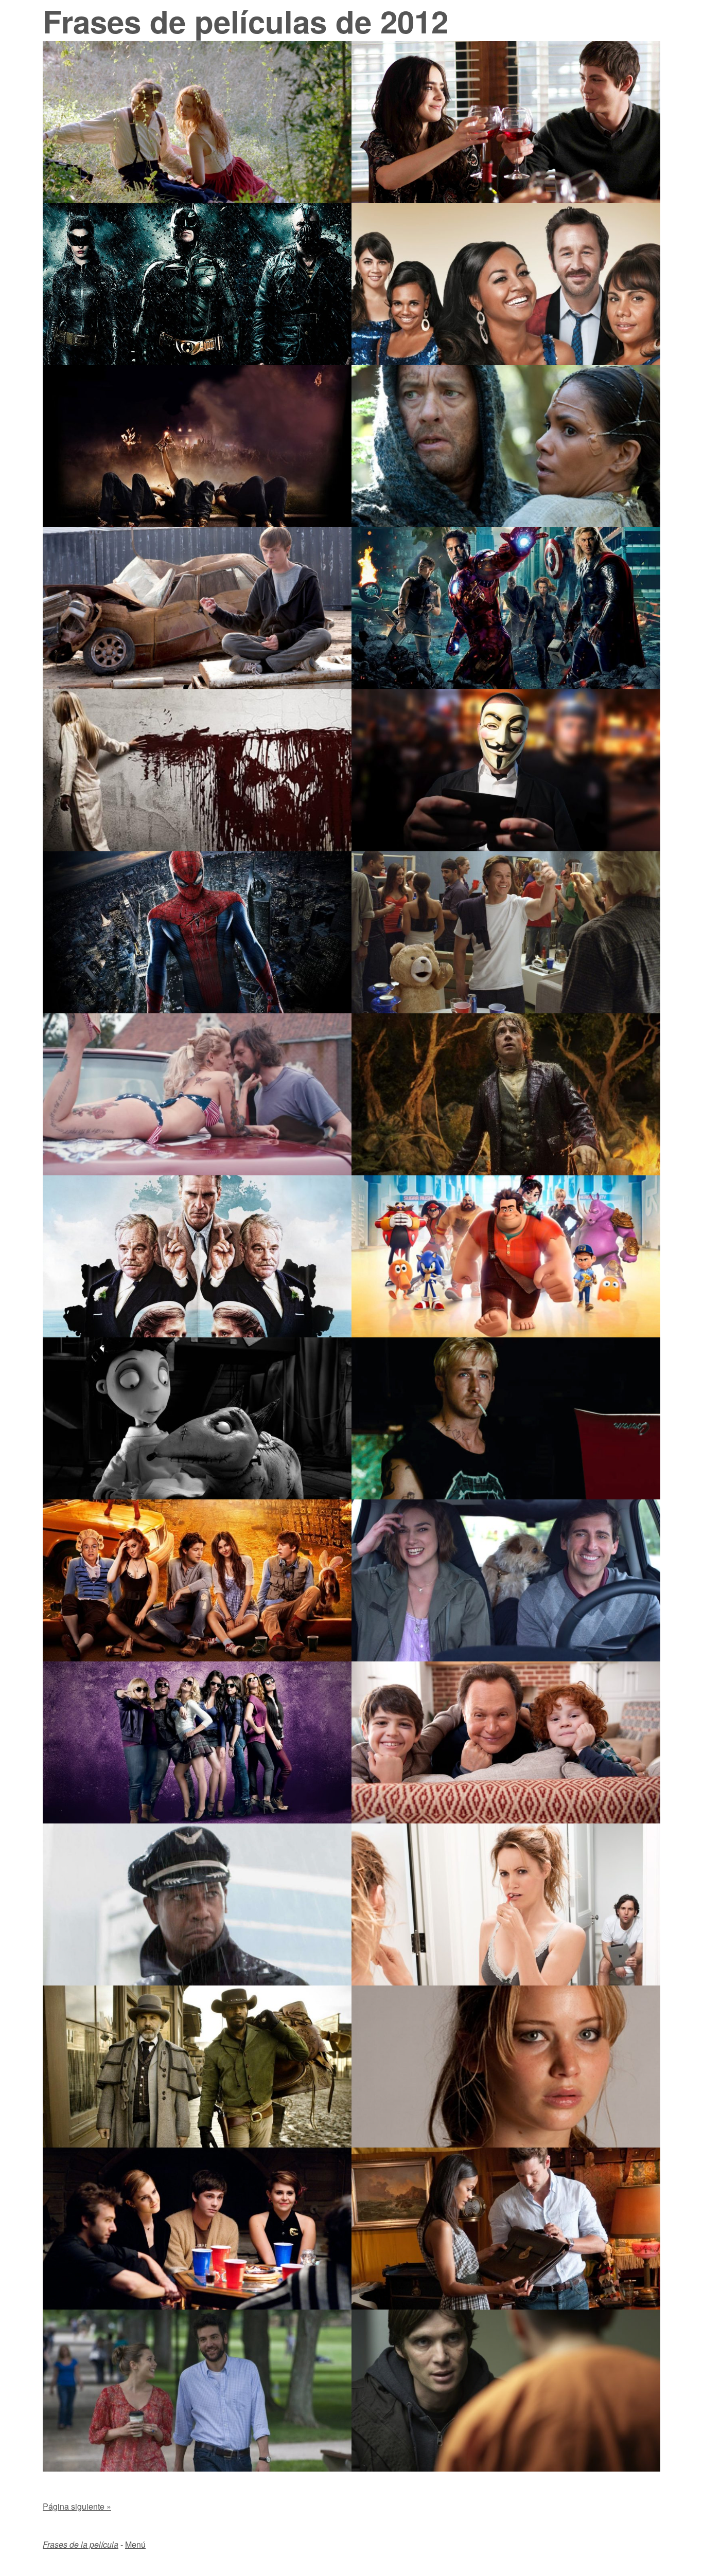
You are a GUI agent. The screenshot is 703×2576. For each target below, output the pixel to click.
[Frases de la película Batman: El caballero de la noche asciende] (197, 362)
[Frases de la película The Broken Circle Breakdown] (197, 1172)
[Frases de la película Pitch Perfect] (197, 1820)
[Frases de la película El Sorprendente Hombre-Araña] (197, 1010)
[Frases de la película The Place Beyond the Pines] (506, 1496)
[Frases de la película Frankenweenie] (197, 1496)
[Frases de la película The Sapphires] (506, 362)
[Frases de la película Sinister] (197, 848)
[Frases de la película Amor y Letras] (197, 2468)
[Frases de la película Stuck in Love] (506, 200)
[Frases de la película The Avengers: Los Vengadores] (506, 686)
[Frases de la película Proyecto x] (197, 524)
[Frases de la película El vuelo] (197, 1982)
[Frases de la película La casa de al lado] (506, 2144)
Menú (135, 2544)
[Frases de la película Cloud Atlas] (506, 524)
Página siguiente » (77, 2506)
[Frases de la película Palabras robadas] (506, 2306)
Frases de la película (81, 2544)
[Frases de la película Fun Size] (197, 1658)
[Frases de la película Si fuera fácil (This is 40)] (506, 1982)
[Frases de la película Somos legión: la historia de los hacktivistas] (506, 848)
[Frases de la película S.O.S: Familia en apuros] (506, 1820)
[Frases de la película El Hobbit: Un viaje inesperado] (506, 1172)
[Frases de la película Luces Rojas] (506, 2468)
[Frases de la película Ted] (506, 1010)
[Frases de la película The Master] (197, 1334)
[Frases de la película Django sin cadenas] (197, 2144)
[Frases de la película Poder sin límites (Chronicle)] (197, 686)
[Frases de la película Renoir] (197, 200)
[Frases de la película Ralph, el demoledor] (506, 1334)
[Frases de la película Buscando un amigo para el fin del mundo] (506, 1658)
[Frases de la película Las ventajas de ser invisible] (197, 2306)
